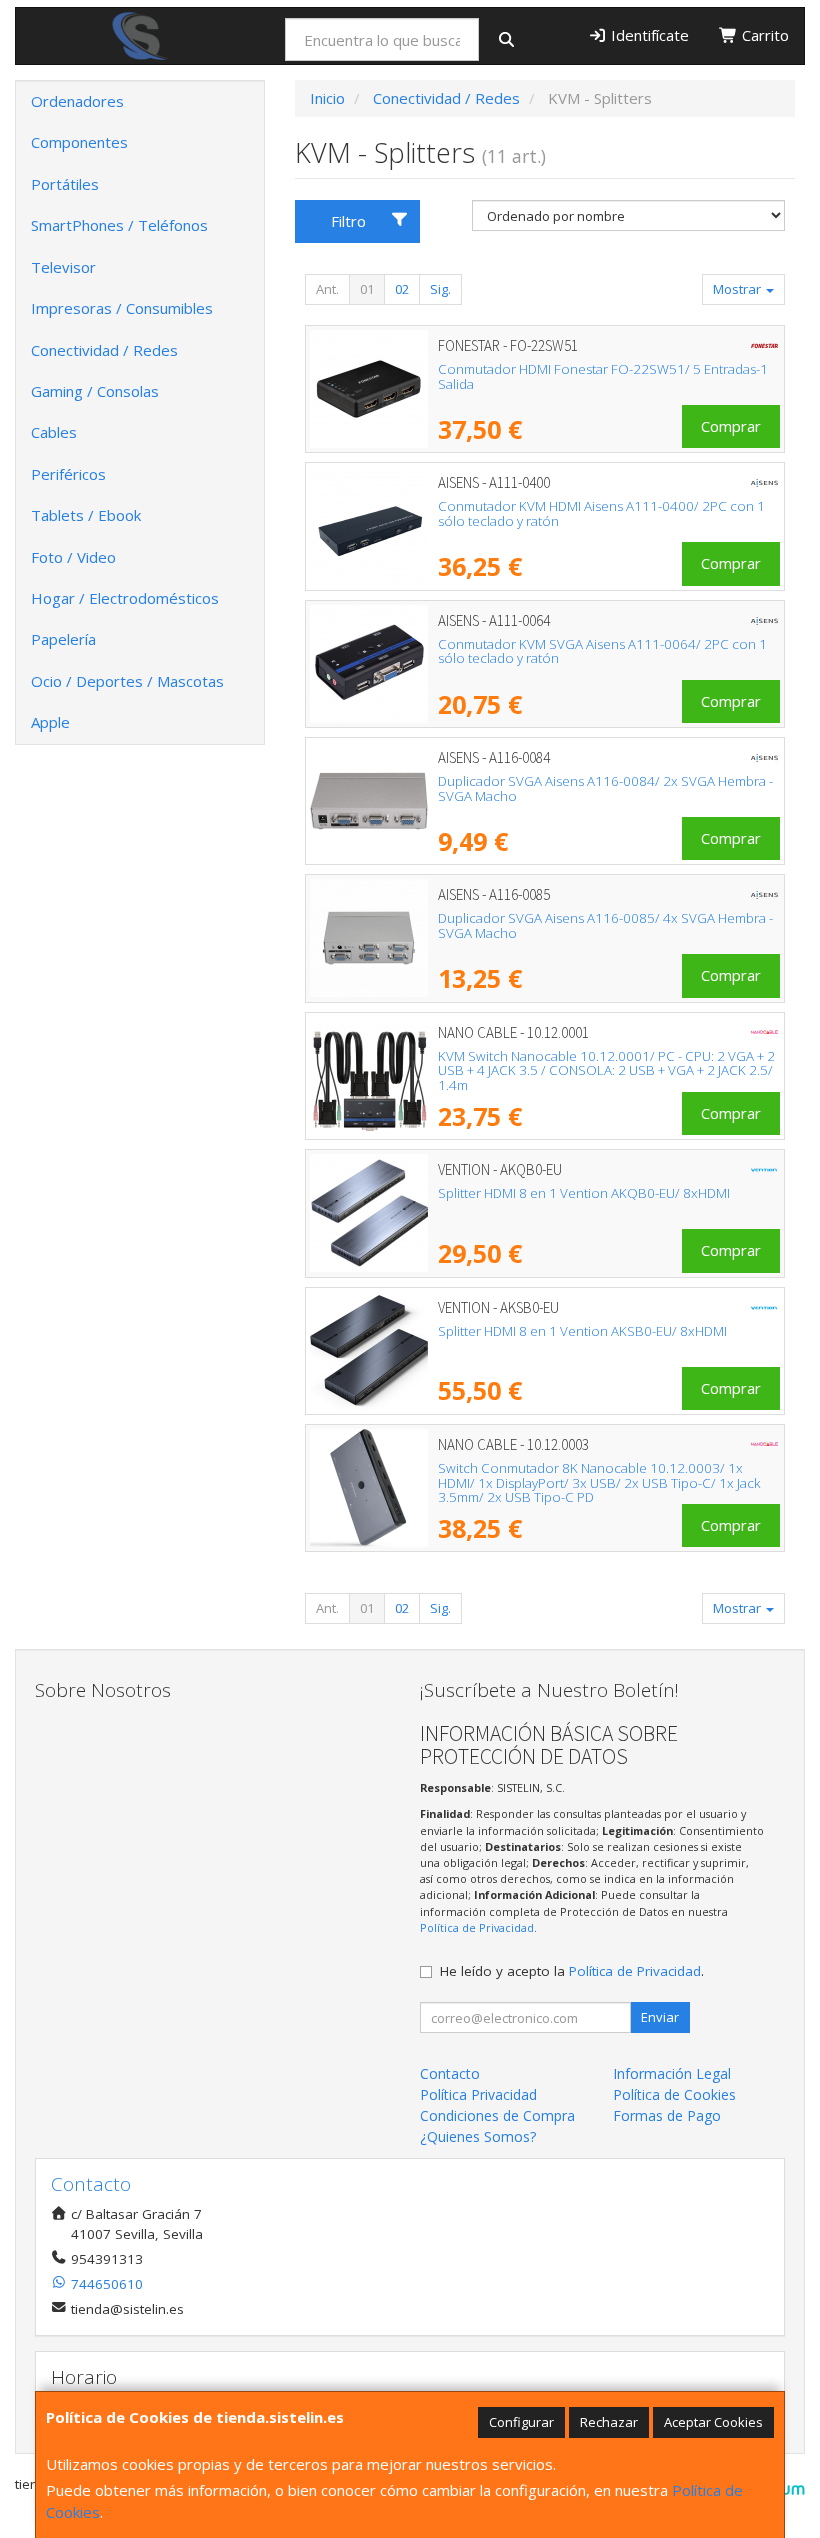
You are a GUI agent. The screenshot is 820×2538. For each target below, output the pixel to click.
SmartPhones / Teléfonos (119, 225)
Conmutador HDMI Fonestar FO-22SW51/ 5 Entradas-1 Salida (603, 376)
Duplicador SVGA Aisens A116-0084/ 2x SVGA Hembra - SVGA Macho (605, 788)
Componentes (79, 142)
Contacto (450, 2073)
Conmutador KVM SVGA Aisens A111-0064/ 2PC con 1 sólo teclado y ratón (602, 651)
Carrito (763, 35)
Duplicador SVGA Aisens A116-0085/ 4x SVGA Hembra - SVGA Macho (605, 925)
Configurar (521, 2422)
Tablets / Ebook (86, 515)
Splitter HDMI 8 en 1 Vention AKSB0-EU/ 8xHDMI (582, 1331)
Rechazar (609, 2422)
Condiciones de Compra (497, 2115)
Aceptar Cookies (713, 2422)
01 (367, 289)
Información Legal (672, 2073)
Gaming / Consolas (95, 391)
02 (402, 289)
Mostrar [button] (738, 289)
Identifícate (648, 35)
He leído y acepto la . (572, 1971)
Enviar (660, 2017)
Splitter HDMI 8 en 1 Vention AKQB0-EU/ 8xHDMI (584, 1193)
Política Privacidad (478, 2094)
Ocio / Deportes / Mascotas (127, 681)
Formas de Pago (667, 2115)
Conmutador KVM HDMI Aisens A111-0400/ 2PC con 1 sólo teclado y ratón (601, 513)
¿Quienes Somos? (478, 2136)
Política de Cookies (674, 2094)
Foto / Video (73, 557)
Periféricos (68, 474)
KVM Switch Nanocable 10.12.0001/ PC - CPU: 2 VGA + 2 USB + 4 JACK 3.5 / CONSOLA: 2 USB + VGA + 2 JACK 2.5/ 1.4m (606, 1070)
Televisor (63, 267)
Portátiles (65, 184)
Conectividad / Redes (104, 350)
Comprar (731, 426)
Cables (54, 432)
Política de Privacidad (477, 1927)
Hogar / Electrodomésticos (125, 598)
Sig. (440, 289)
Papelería (63, 639)
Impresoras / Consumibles (122, 308)
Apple (50, 722)
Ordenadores (77, 101)
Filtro (348, 221)
